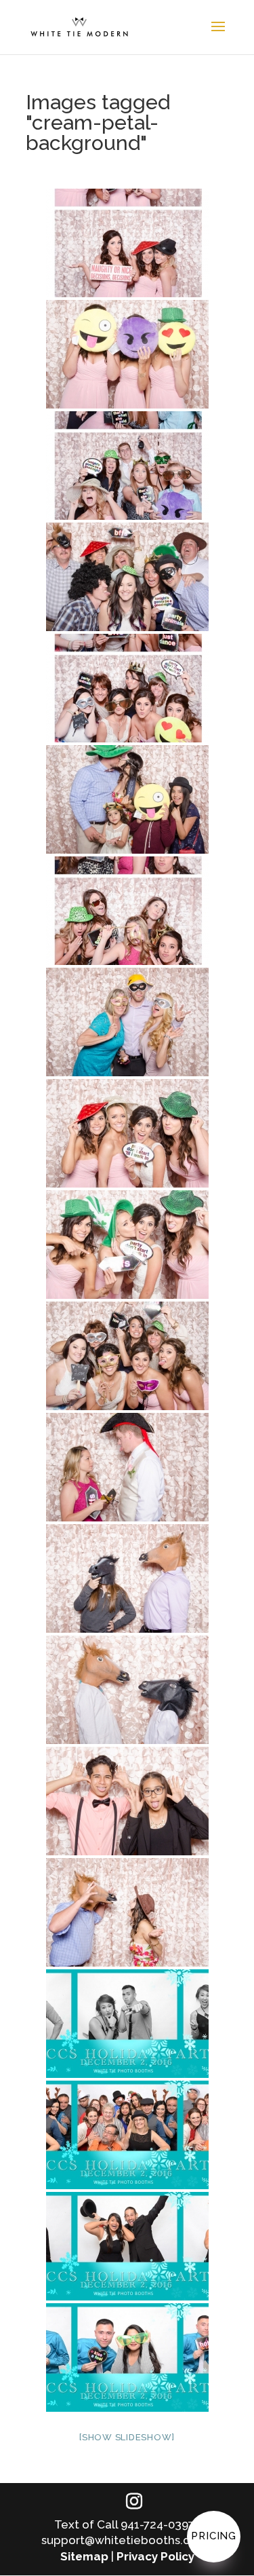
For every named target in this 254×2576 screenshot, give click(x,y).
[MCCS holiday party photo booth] (127, 2024)
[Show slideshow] (127, 2437)
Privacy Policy (155, 2556)
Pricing (214, 2536)
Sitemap (84, 2556)
